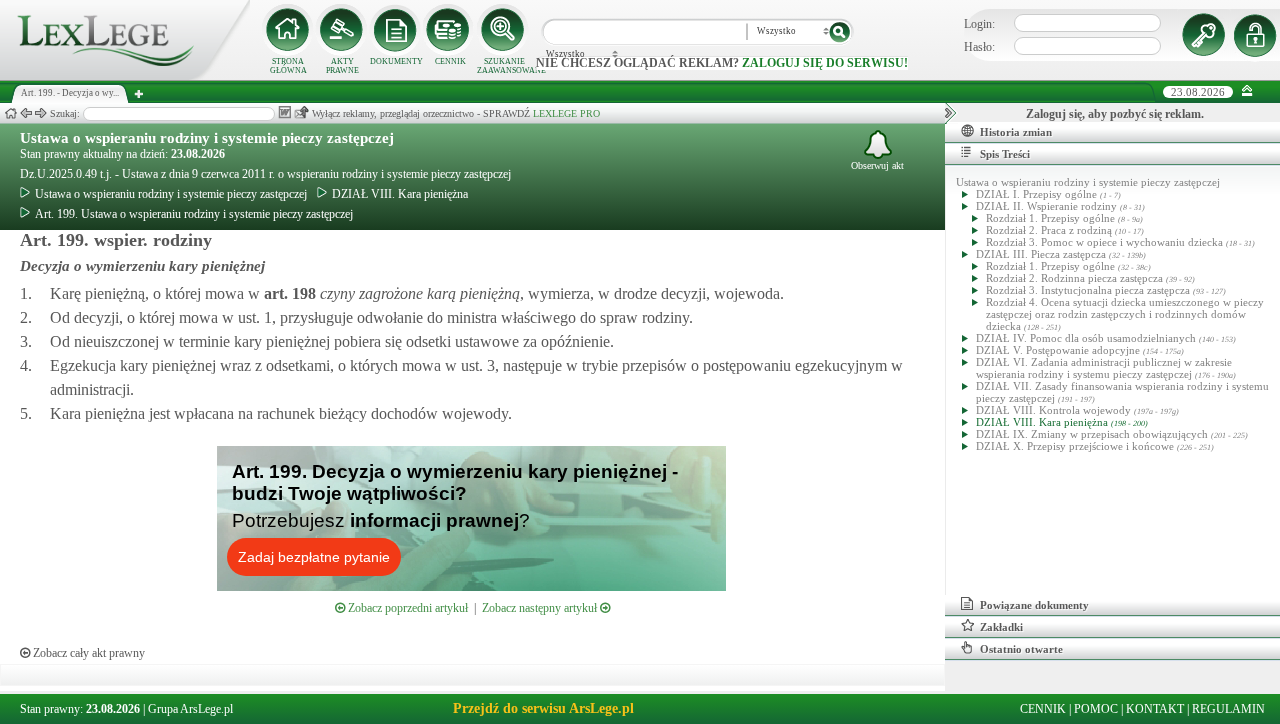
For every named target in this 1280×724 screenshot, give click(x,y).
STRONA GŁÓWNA (288, 66)
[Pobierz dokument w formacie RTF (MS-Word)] (284, 112)
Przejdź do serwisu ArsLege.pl (543, 708)
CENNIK (450, 61)
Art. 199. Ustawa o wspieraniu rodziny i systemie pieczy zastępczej (194, 214)
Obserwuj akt (877, 165)
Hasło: (979, 47)
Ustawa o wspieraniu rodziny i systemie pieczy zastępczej (207, 138)
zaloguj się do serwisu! (825, 63)
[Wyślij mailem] (301, 112)
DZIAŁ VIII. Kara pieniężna (400, 194)
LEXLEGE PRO (566, 113)
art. (288, 293)
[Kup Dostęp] (450, 30)
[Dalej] (41, 113)
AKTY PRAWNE (342, 66)
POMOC (1096, 709)
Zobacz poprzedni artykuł (406, 608)
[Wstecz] (26, 113)
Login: (979, 24)
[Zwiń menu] (1247, 91)
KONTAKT (1155, 709)
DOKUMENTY (396, 61)
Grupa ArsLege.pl (190, 709)
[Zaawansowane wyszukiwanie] (504, 30)
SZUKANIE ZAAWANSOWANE (504, 66)
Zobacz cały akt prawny (87, 653)
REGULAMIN (1228, 709)
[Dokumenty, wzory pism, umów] (396, 30)
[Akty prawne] (342, 30)
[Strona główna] (125, 76)
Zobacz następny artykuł (541, 608)
